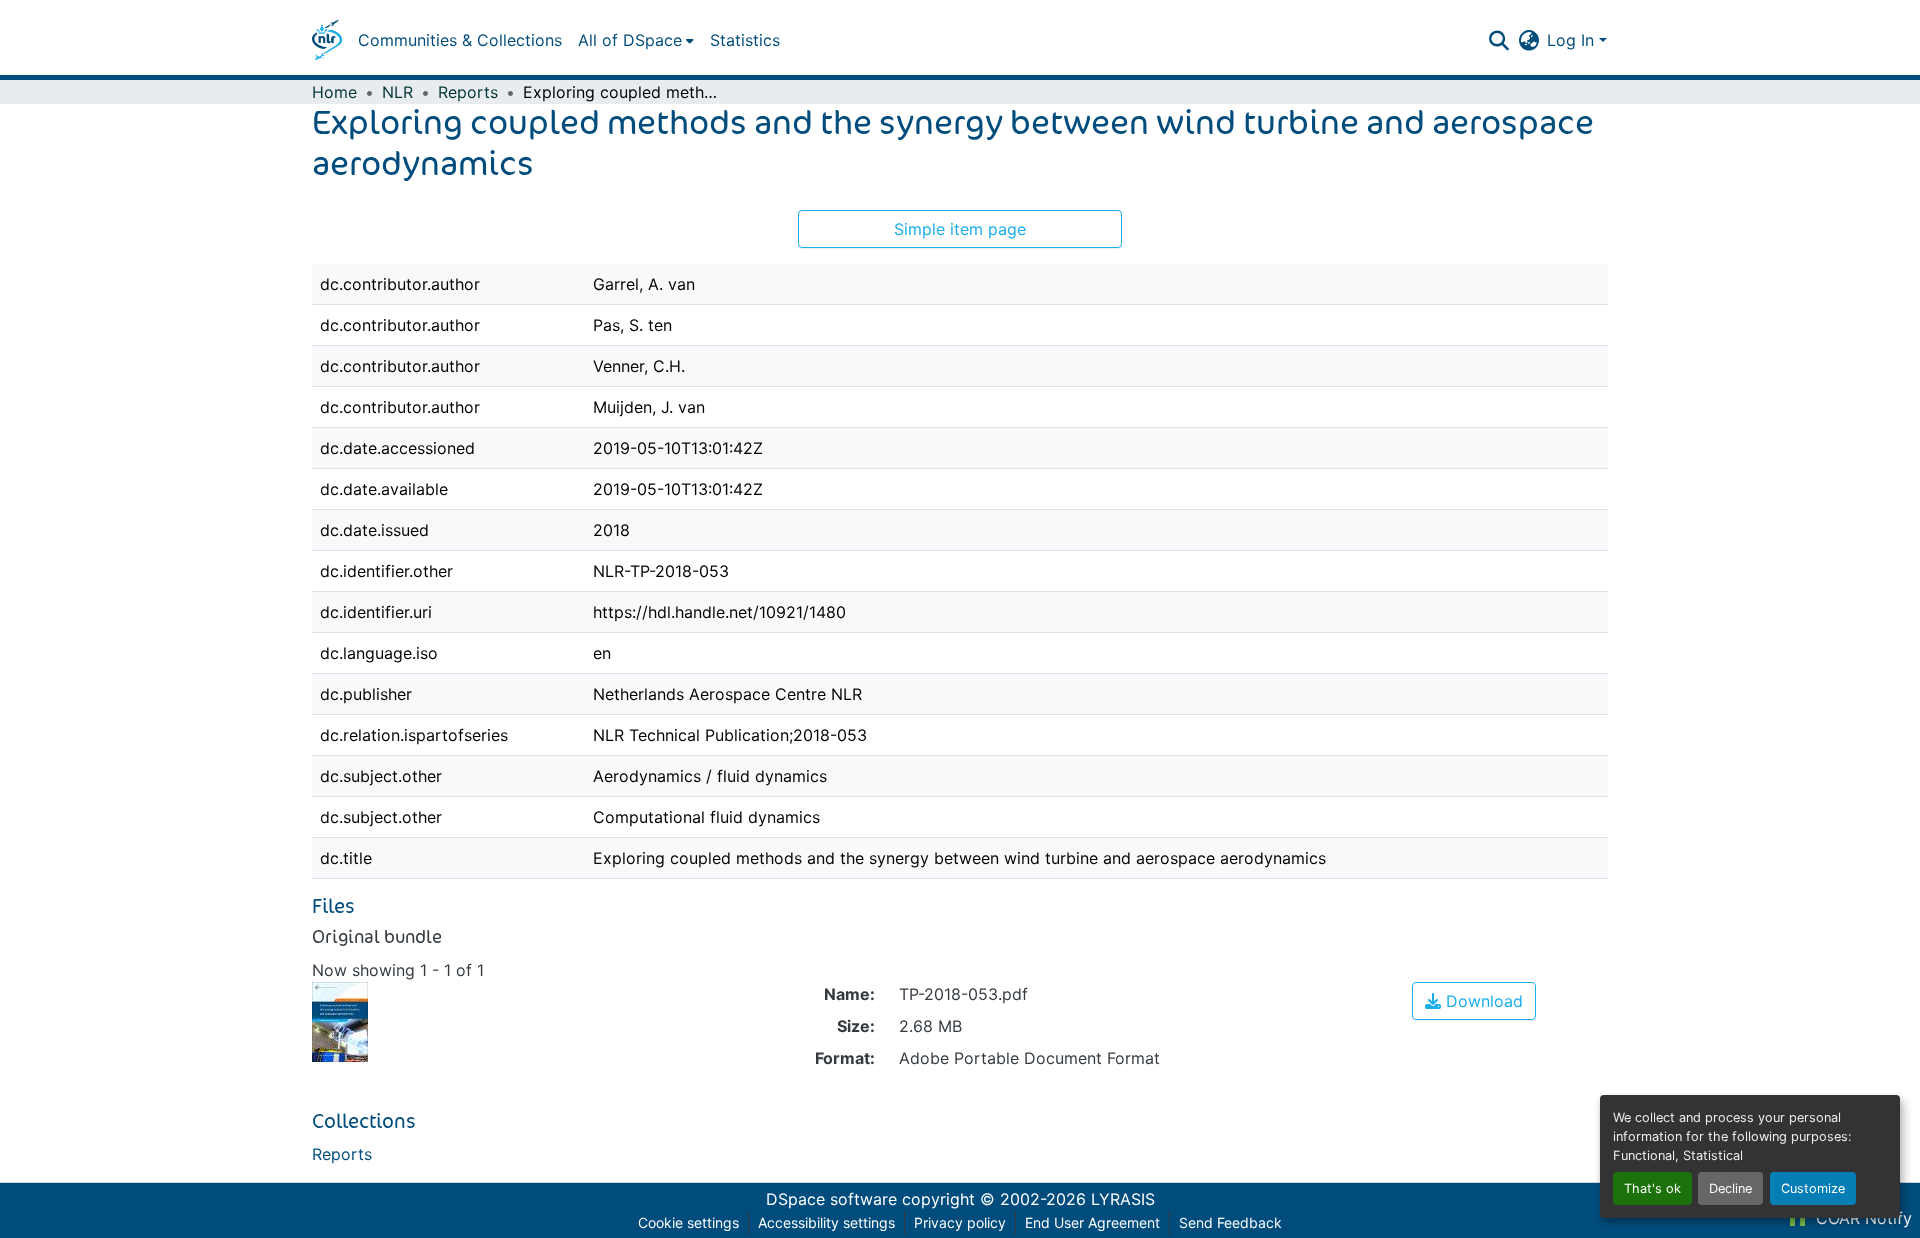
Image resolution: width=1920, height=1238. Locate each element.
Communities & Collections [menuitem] (460, 40)
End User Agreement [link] (1092, 1222)
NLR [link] (397, 92)
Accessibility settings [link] (826, 1222)
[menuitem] (636, 40)
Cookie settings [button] (688, 1222)
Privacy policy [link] (960, 1222)
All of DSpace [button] (630, 40)
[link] (1474, 1001)
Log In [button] (1573, 40)
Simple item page (960, 229)
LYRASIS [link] (1123, 1199)
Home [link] (334, 92)
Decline (1730, 1188)
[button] (327, 40)
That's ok (1652, 1188)
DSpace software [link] (831, 1199)
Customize (1813, 1188)
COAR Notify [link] (1861, 1218)
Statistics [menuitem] (745, 40)
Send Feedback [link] (1230, 1222)
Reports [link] (468, 92)
